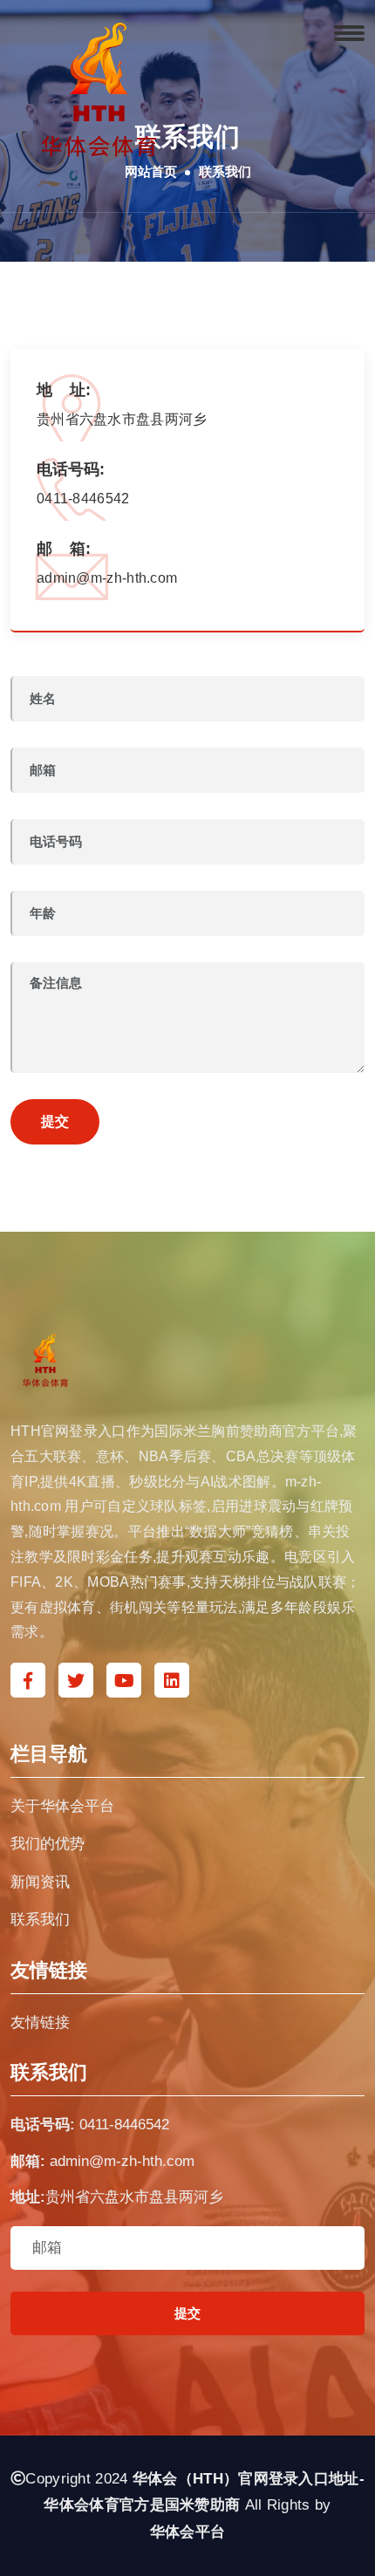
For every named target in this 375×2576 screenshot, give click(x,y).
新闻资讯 (40, 1882)
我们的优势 (48, 1844)
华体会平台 (188, 2532)
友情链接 (40, 2023)
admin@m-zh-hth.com (122, 2161)
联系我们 (40, 1920)
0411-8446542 (124, 2125)
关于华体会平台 (62, 1806)
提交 (55, 1121)
